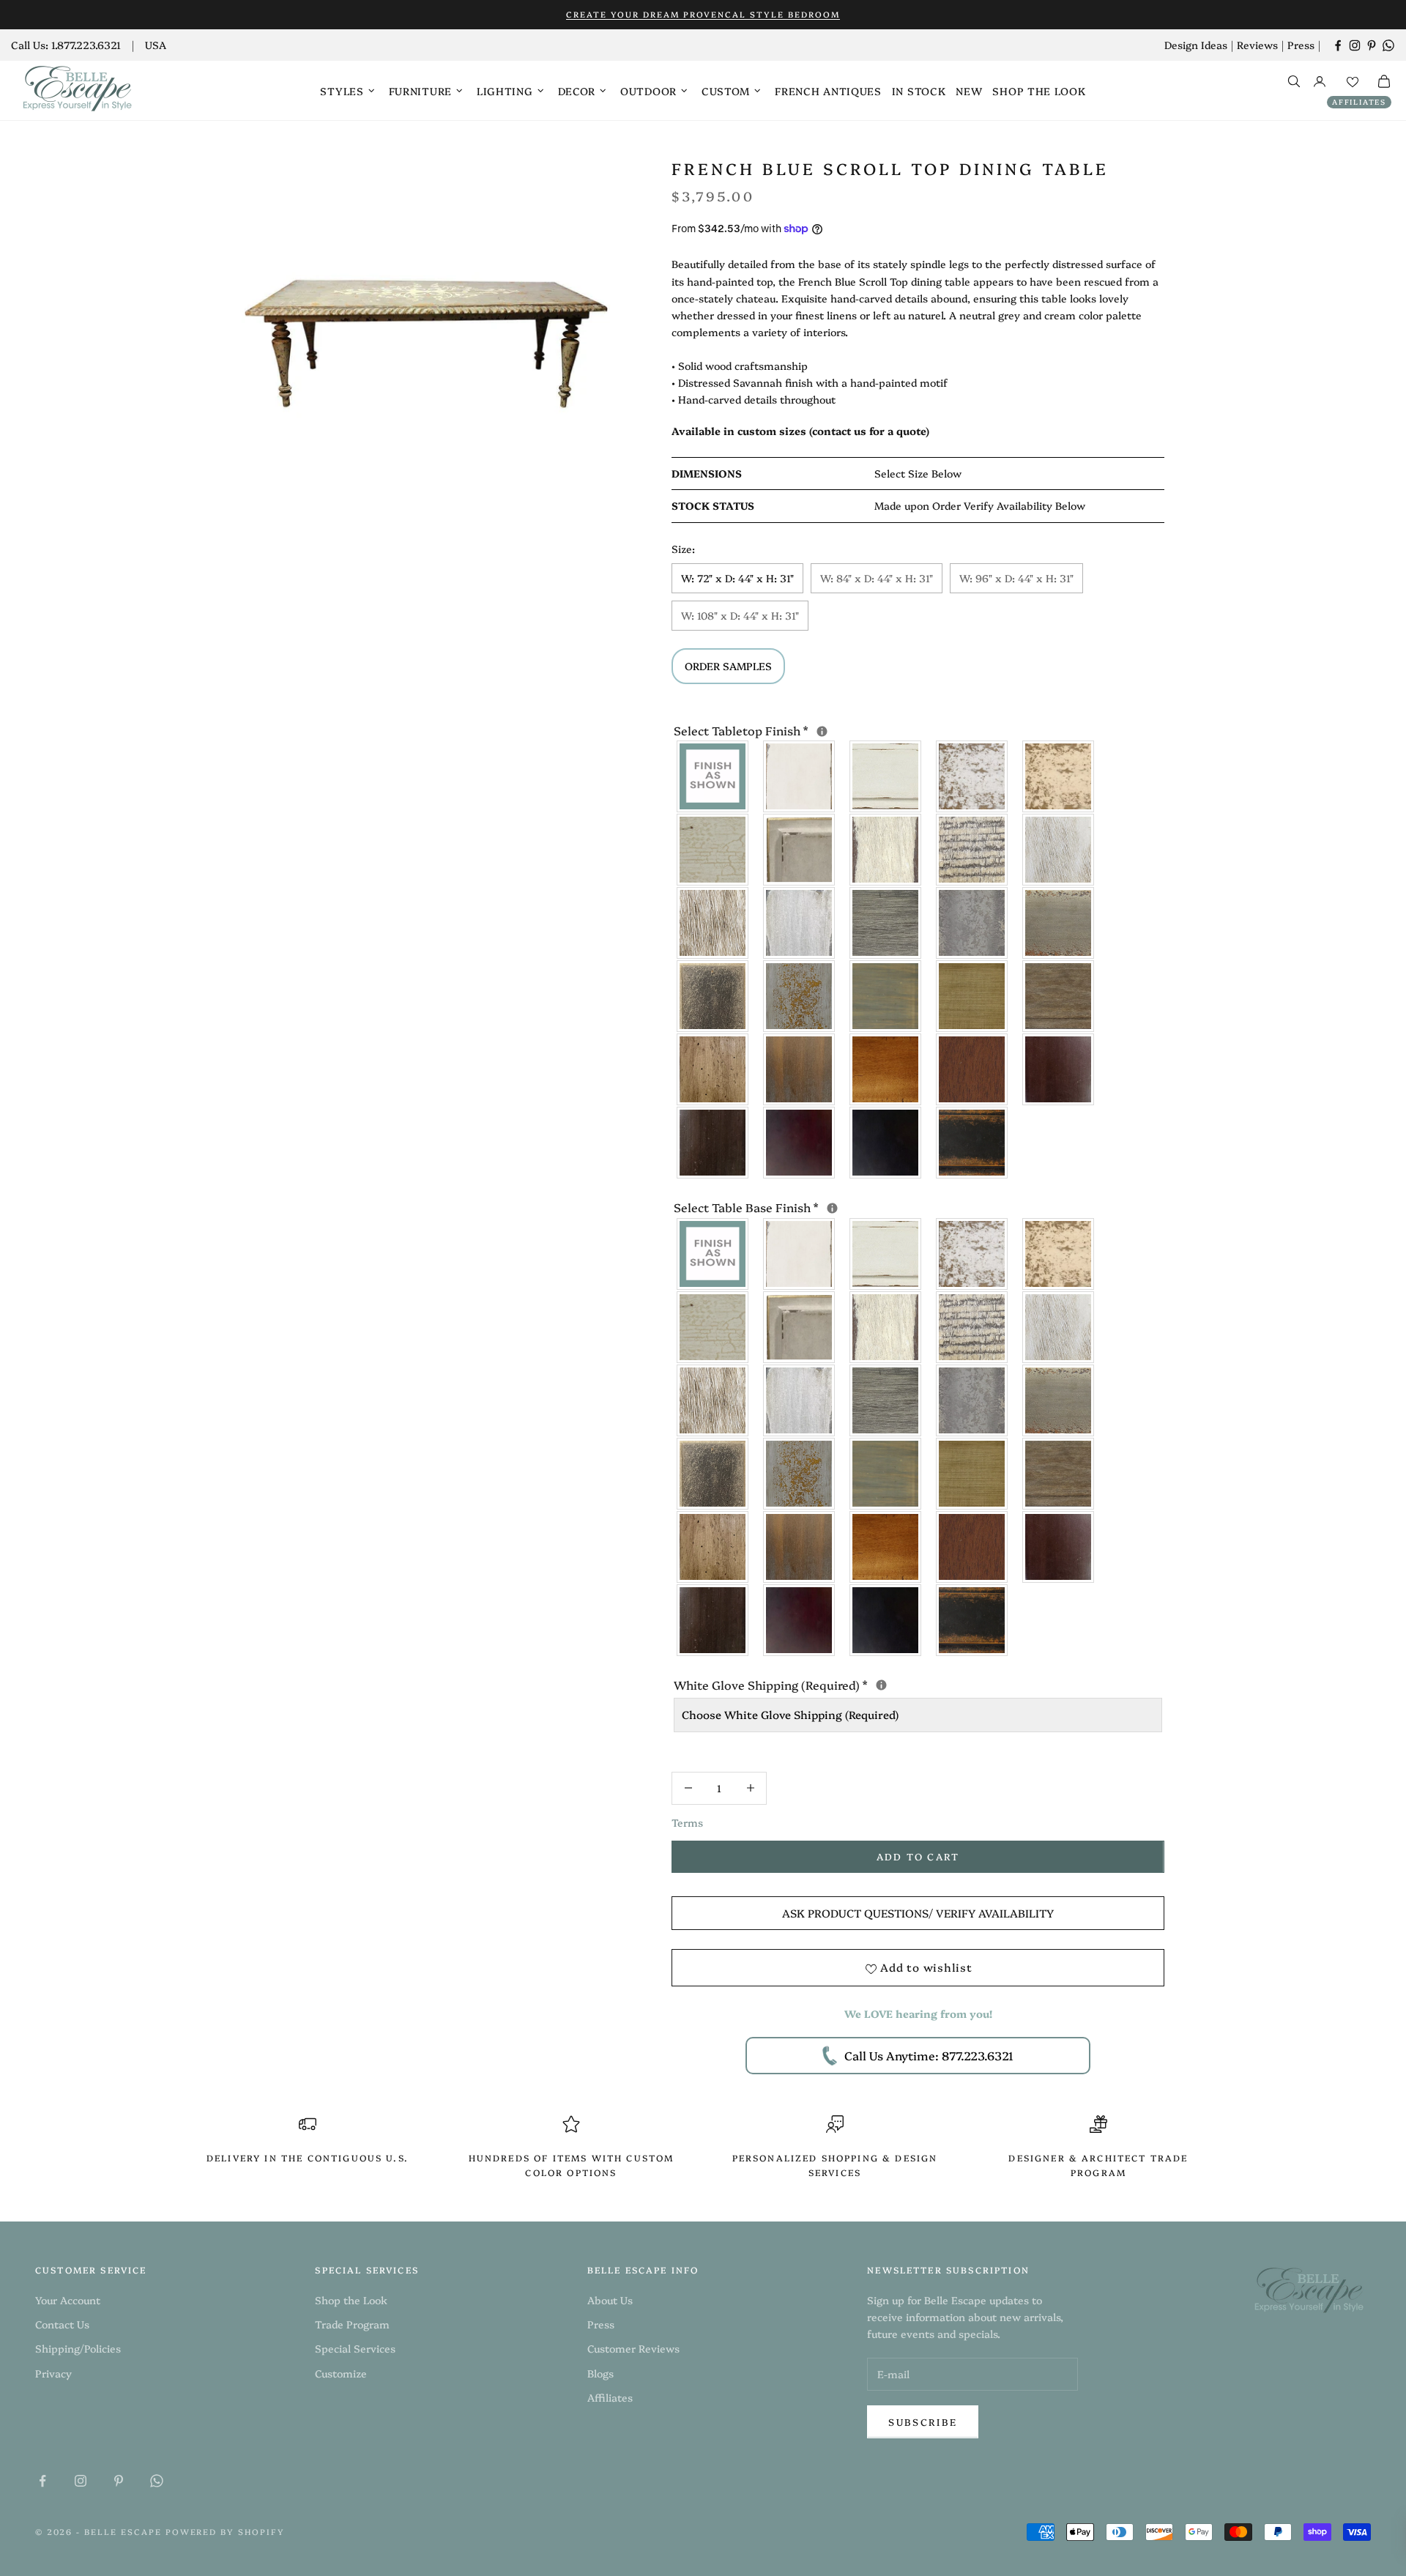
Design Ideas (1196, 45)
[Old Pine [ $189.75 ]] (713, 1069)
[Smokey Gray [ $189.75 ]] (800, 923)
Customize (341, 2373)
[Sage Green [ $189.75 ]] (886, 996)
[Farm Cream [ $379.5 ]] (886, 850)
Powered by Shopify (226, 2532)
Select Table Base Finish (899, 1206)
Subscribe (923, 2421)
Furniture (420, 91)
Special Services (355, 2348)
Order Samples (728, 666)
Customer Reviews (633, 2348)
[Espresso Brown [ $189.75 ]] (800, 1143)
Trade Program (352, 2324)
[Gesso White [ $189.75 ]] (800, 776)
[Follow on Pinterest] (1372, 45)
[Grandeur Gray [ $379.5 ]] (1059, 923)
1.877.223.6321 (86, 45)
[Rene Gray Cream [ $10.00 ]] (713, 1474)
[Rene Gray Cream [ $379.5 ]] (713, 996)
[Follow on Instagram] (1355, 45)
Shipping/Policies (78, 2348)
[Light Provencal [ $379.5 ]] (1059, 850)
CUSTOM (726, 91)
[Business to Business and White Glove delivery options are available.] (881, 1685)
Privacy (53, 2373)
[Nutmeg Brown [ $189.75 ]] (972, 1069)
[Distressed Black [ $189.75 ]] (972, 1143)
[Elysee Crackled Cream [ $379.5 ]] (713, 850)
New (969, 91)
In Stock (919, 91)
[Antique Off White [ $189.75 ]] (972, 776)
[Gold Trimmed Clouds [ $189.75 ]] (800, 1327)
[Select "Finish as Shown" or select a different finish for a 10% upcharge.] (822, 731)
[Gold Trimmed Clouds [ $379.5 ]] (800, 850)
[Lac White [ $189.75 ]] (886, 776)
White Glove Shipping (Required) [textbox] (918, 1684)
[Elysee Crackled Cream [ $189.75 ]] (713, 1327)
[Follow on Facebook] (1338, 45)
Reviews (1257, 45)
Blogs (600, 2373)
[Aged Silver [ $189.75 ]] (972, 923)
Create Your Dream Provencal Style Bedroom (703, 14)
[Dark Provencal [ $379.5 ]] (713, 923)
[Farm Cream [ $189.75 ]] (886, 1327)
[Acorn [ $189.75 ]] (800, 1069)
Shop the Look (1039, 91)
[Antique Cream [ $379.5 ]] (1059, 776)
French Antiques (828, 91)
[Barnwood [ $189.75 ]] (1059, 996)
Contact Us (62, 2324)
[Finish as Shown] (713, 776)
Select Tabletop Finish (894, 730)
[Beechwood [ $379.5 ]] (972, 1327)
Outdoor (648, 91)
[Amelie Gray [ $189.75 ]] (886, 923)
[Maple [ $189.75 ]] (1059, 1069)
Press (1301, 45)
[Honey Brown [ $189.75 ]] (886, 1069)
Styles (342, 91)
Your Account (68, 2300)
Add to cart (918, 1856)
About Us (610, 2300)
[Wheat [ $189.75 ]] (972, 996)
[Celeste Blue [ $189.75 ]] (800, 996)
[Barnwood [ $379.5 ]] (1059, 1474)
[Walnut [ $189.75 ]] (713, 1143)
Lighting (505, 91)
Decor (577, 91)
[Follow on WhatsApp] (1388, 45)
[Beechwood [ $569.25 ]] (972, 850)
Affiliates (1359, 102)
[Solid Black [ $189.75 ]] (886, 1143)
